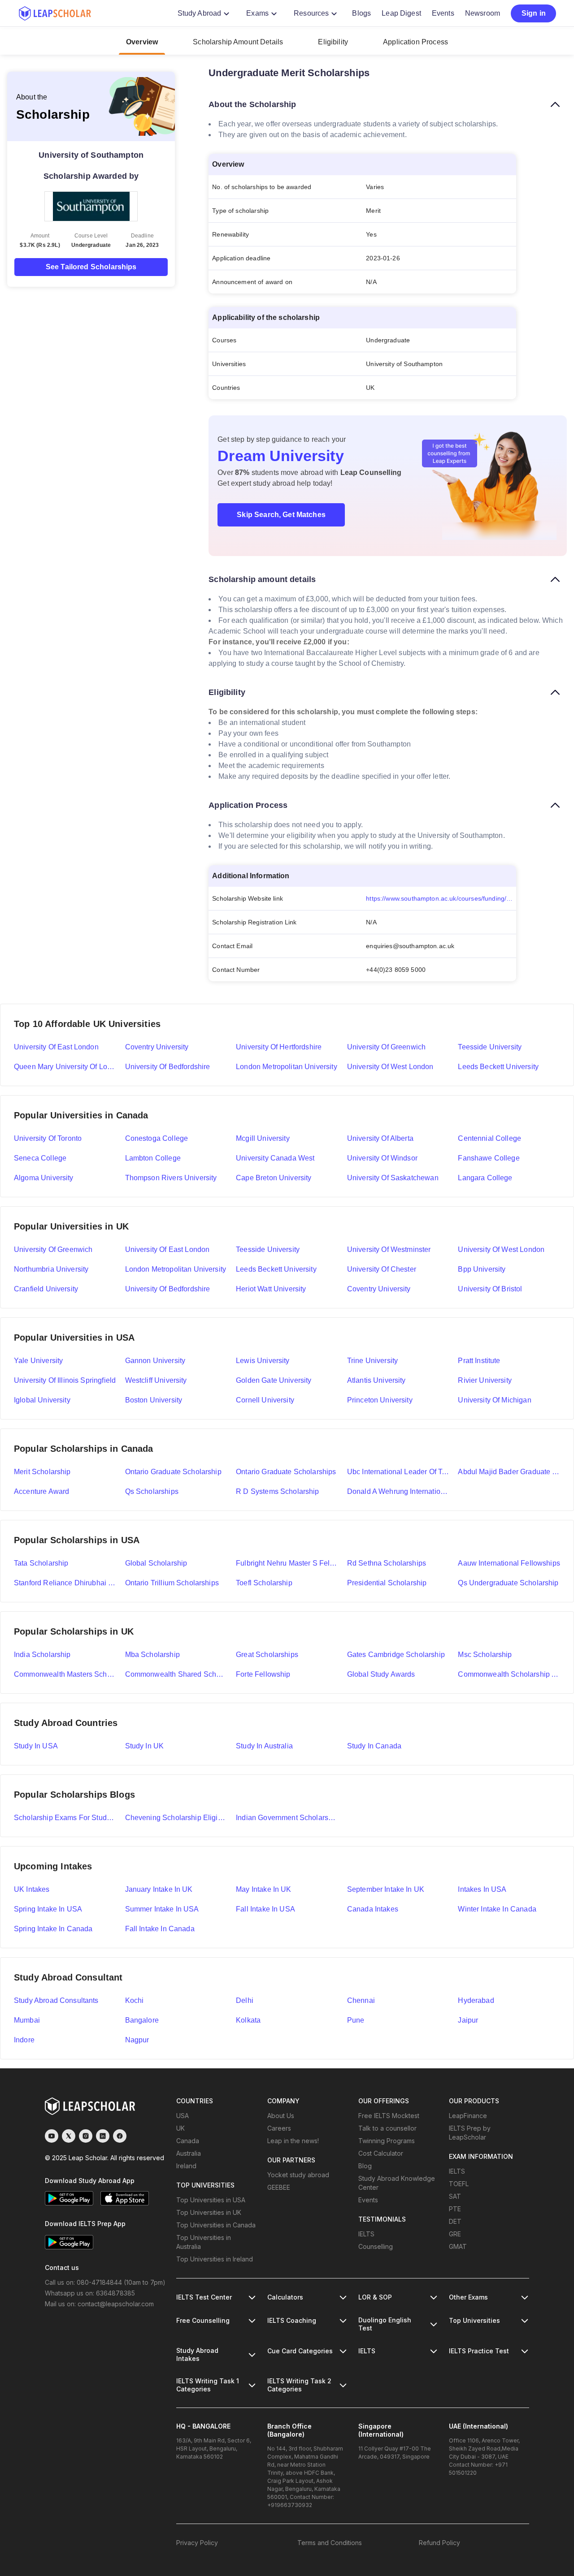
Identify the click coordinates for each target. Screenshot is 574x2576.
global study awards (381, 1674)
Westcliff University (156, 1380)
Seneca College (40, 1158)
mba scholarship (152, 1655)
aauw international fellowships (509, 1563)
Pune (356, 2020)
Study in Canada (374, 1746)
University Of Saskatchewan (393, 1178)
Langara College (485, 1178)
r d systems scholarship (277, 1491)
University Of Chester (382, 1269)
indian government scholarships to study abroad (287, 1818)
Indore (24, 2040)
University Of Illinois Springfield (65, 1380)
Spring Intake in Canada (53, 1929)
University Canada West (275, 1158)
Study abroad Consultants (56, 2000)
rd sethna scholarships (387, 1563)
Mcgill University (263, 1138)
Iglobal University (42, 1400)
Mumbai (27, 2020)
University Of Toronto (48, 1138)
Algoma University (44, 1178)
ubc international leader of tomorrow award (398, 1472)
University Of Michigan (494, 1400)
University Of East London (167, 1249)
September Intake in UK (386, 1889)
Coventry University (157, 1047)
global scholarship (156, 1563)
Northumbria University (51, 1269)
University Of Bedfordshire (168, 1289)
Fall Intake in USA (265, 1909)
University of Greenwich (386, 1047)
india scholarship (42, 1655)
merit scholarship (42, 1472)
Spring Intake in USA (48, 1909)
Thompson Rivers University (171, 1178)
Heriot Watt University (271, 1289)
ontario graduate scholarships (286, 1472)
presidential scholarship (387, 1583)
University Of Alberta (380, 1138)
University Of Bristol (490, 1289)
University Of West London (501, 1249)
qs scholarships (152, 1491)
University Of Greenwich (53, 1249)
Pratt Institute (479, 1361)
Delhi (245, 2000)
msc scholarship (485, 1655)
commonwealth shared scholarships (176, 1674)
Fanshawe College (489, 1158)
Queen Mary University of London (65, 1067)
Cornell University (265, 1400)
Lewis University (263, 1361)
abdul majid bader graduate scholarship (509, 1472)
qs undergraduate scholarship (508, 1583)
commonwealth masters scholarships (65, 1674)
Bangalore (142, 2020)
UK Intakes (32, 1889)
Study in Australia (264, 1746)
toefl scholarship (264, 1583)
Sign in (534, 13)
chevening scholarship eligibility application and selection (176, 1818)
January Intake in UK (159, 1889)
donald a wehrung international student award (398, 1491)
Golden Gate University (274, 1380)
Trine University (372, 1361)
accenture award (41, 1491)
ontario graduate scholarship (173, 1472)
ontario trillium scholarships (172, 1583)
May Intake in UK (263, 1889)
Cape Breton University (274, 1178)
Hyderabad (476, 2000)
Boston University (154, 1400)
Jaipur (468, 2020)
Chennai (361, 2000)
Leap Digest (401, 13)
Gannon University (155, 1361)
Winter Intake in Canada (497, 1909)
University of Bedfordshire (168, 1067)
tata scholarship (41, 1563)
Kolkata (248, 2020)
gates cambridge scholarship (396, 1655)
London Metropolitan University (287, 1067)
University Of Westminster (389, 1249)
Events (443, 13)
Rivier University (485, 1380)
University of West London (390, 1067)
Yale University (38, 1361)
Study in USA (36, 1746)
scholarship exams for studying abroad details (65, 1818)
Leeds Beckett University (498, 1067)
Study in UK (145, 1746)
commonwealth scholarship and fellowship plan (509, 1674)
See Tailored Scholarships (91, 267)
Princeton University (380, 1400)
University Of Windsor (382, 1158)
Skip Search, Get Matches (281, 515)
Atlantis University (376, 1380)
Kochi (135, 2000)
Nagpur (137, 2040)
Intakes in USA (482, 1889)
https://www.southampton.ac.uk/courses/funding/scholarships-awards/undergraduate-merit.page (441, 898)
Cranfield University (46, 1289)
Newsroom (483, 13)
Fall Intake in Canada (160, 1929)
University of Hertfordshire (279, 1047)
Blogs (361, 13)
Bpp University (482, 1269)
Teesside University (490, 1047)
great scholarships (267, 1655)
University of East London (56, 1047)
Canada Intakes (373, 1909)
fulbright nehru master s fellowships (287, 1563)
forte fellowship (263, 1674)
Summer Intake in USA (162, 1909)
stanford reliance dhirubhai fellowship (65, 1583)
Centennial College (489, 1138)
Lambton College (153, 1158)
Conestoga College (157, 1138)
